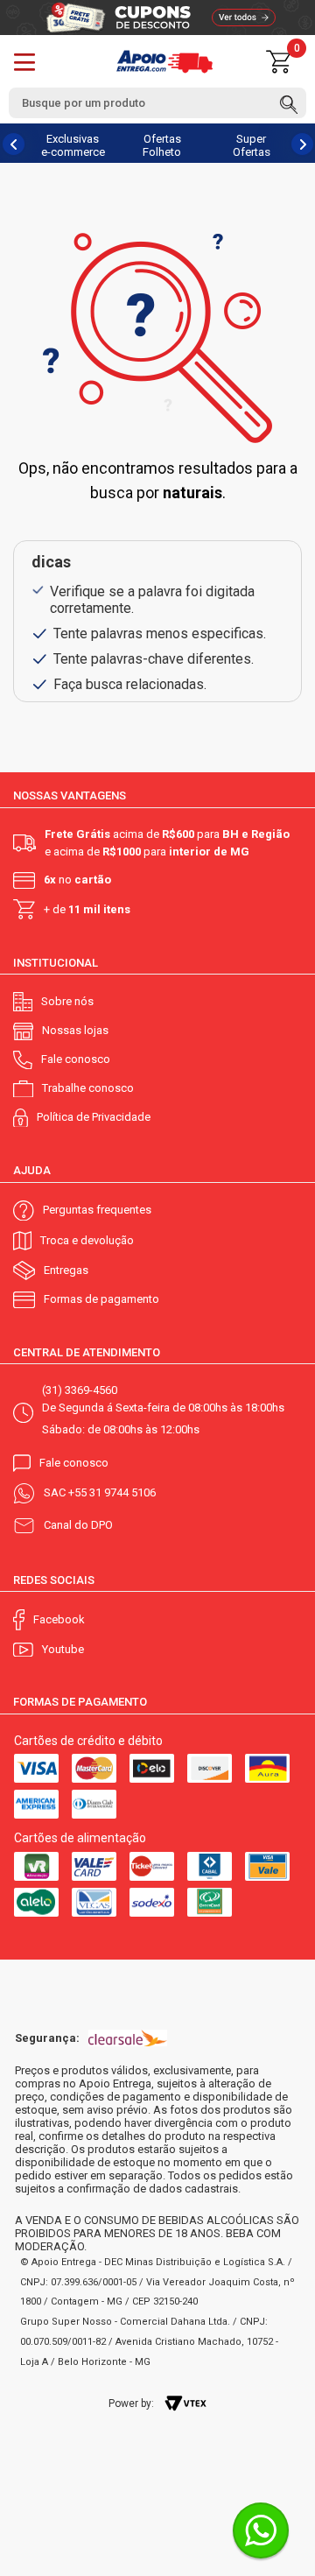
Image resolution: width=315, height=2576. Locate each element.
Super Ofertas (252, 145)
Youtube (63, 1649)
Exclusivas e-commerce (73, 145)
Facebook (59, 1619)
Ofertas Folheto (162, 145)
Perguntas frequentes (97, 1210)
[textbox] (157, 103)
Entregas (66, 1270)
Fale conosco (76, 1059)
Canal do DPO (78, 1525)
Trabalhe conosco (88, 1088)
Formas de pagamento (101, 1299)
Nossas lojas (75, 1030)
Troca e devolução (87, 1240)
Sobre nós (67, 1001)
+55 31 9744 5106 (112, 1492)
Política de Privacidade (94, 1117)
